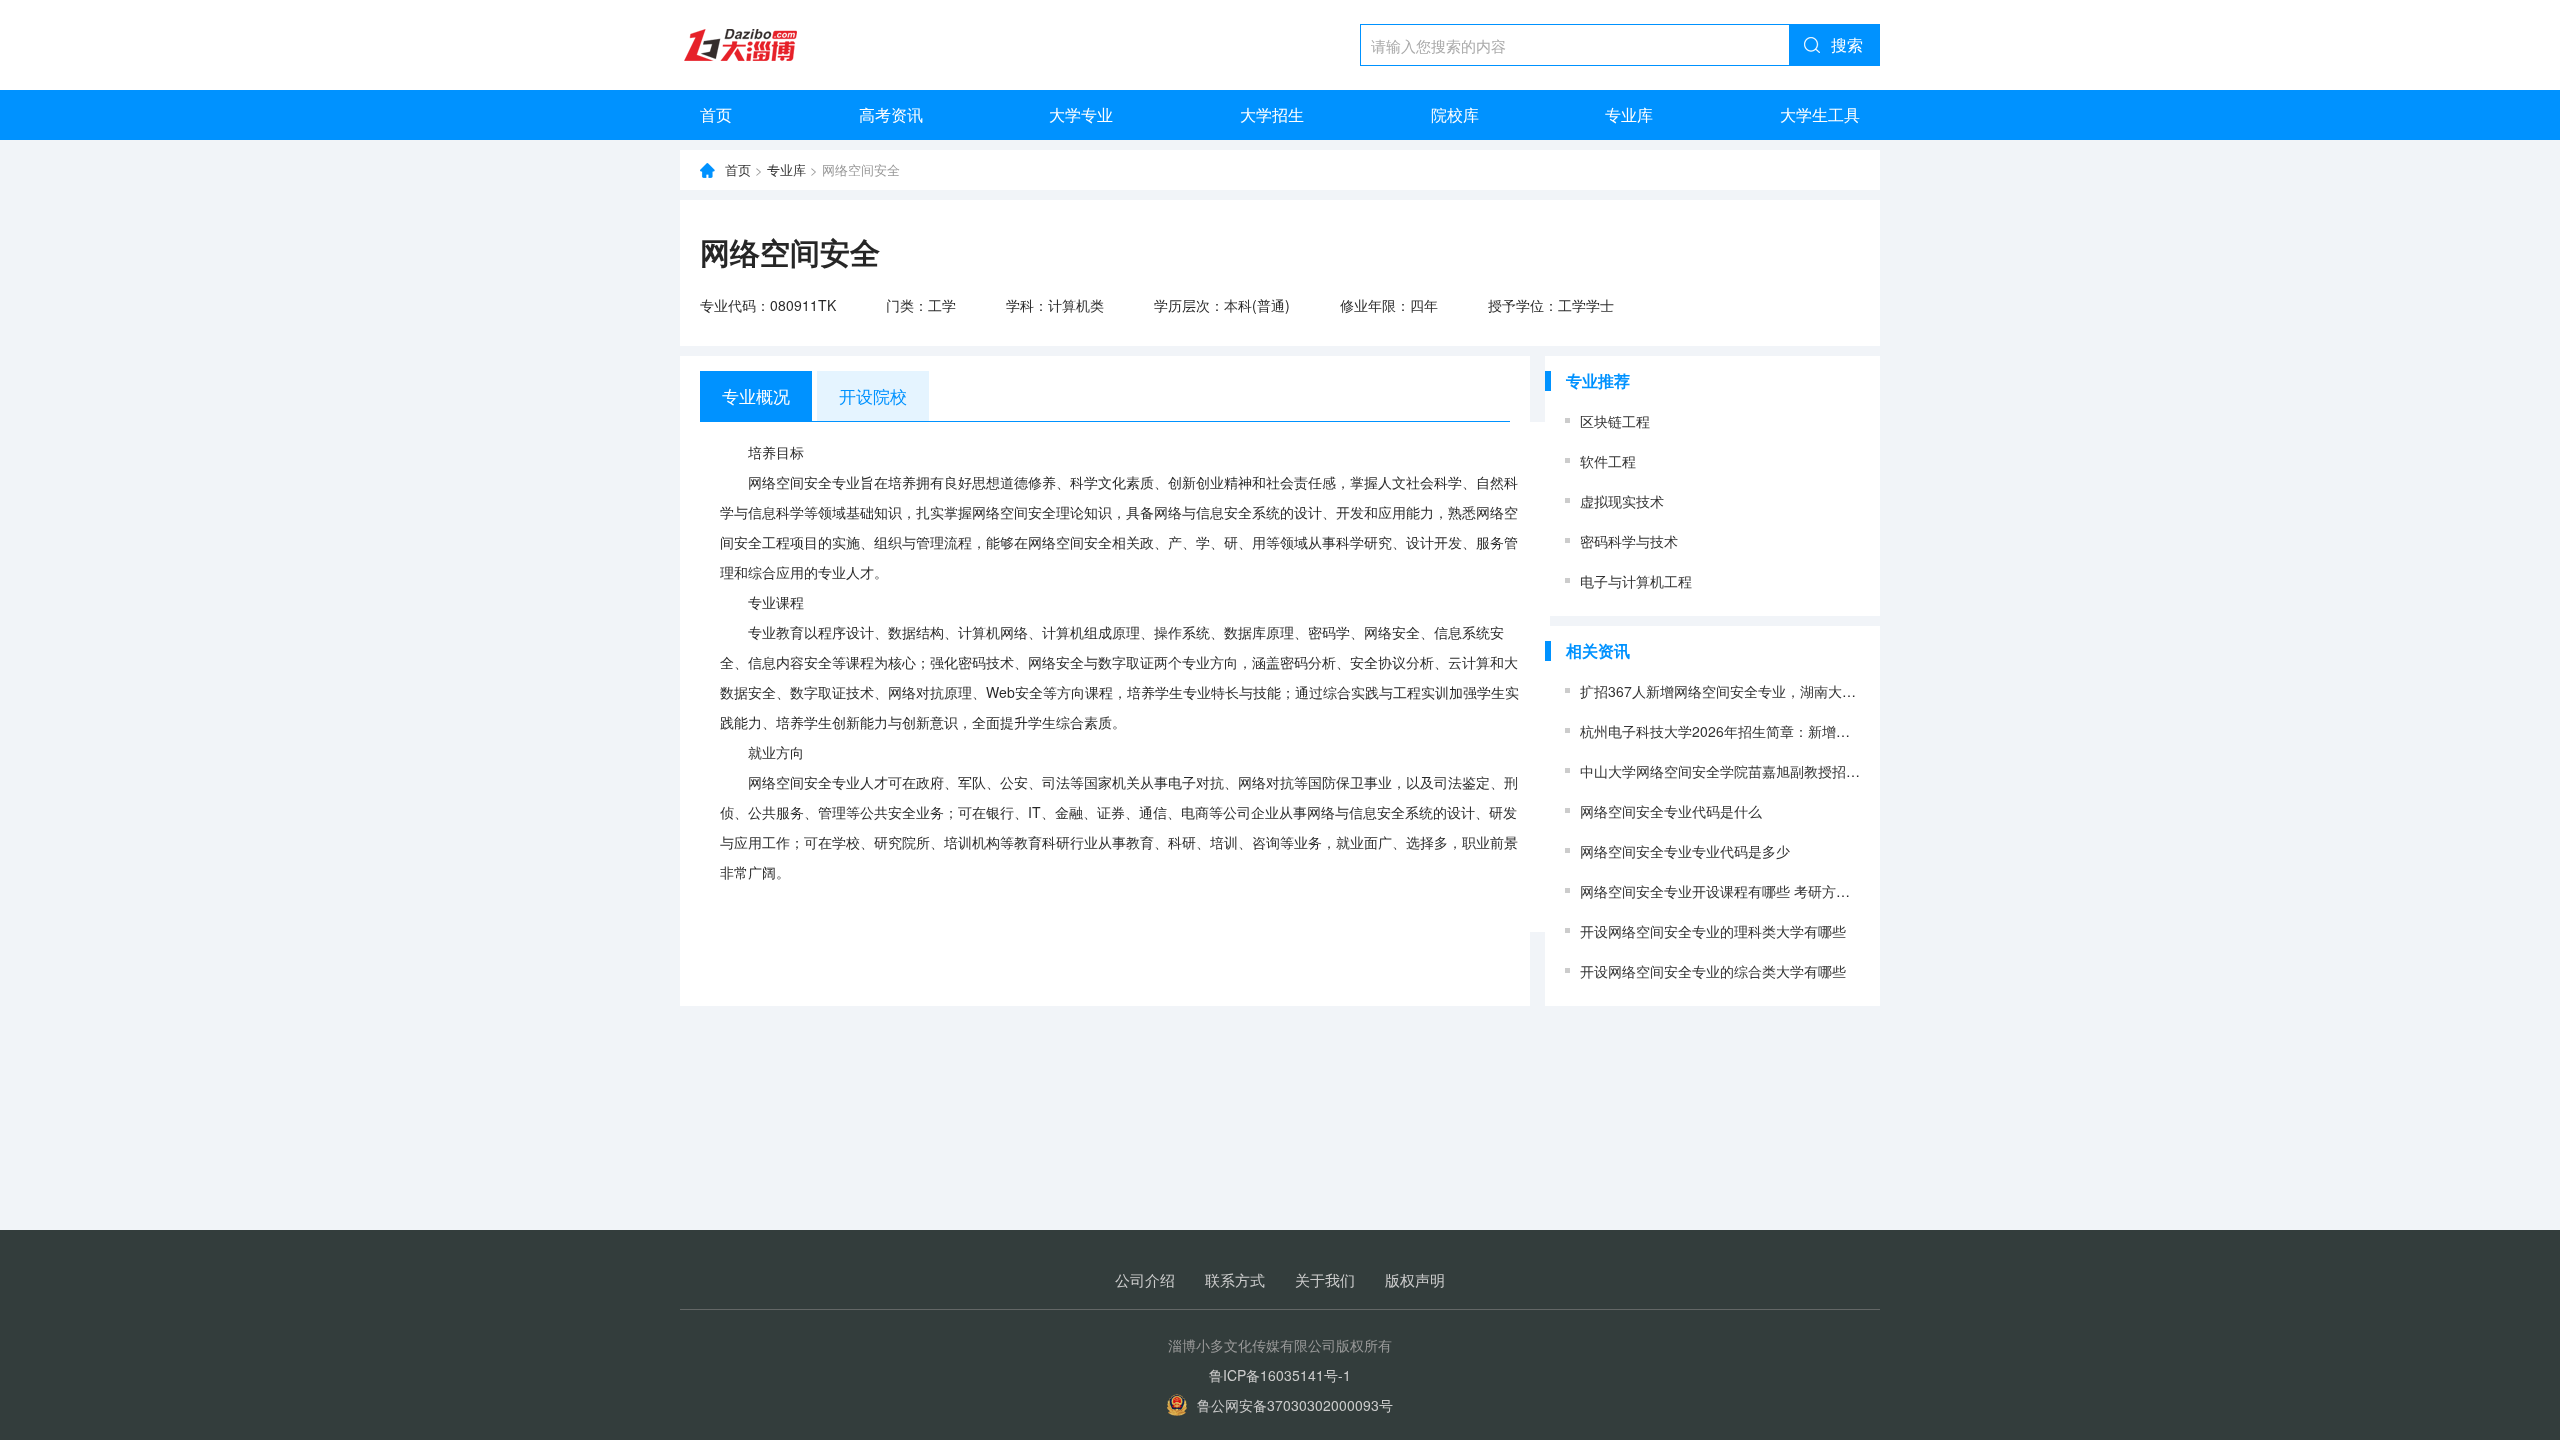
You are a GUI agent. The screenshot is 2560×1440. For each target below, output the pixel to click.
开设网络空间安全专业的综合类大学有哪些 (1713, 971)
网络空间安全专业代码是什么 (1671, 811)
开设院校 (873, 395)
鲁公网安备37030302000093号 (1295, 1405)
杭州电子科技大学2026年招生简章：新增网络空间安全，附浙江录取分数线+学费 (1831, 731)
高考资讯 (891, 114)
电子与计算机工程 (1636, 581)
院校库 (1455, 114)
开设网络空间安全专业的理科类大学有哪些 (1713, 931)
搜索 (1847, 44)
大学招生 (1272, 114)
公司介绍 (1145, 1279)
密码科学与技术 (1629, 541)
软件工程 (1608, 461)
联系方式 (1235, 1279)
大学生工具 (1820, 114)
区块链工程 (1615, 421)
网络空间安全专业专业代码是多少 (1685, 851)
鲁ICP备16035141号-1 (1280, 1375)
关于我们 (1325, 1279)
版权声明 (1415, 1279)
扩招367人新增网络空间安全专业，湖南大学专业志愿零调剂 (1767, 691)
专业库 (1629, 114)
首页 (716, 114)
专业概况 (756, 395)
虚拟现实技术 (1622, 501)
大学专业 (1081, 114)
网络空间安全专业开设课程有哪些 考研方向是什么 (1736, 891)
